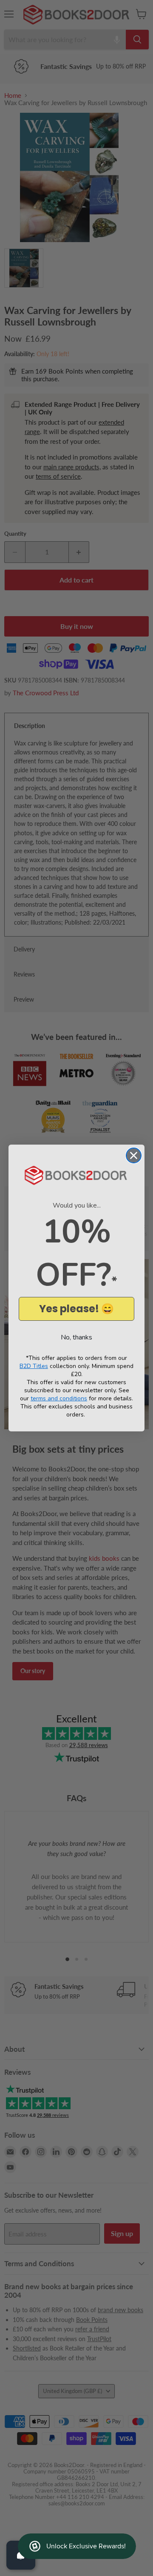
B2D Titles (34, 1366)
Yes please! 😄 (76, 1309)
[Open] (21, 2555)
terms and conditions (59, 1398)
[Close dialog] (134, 1155)
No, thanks (76, 1337)
